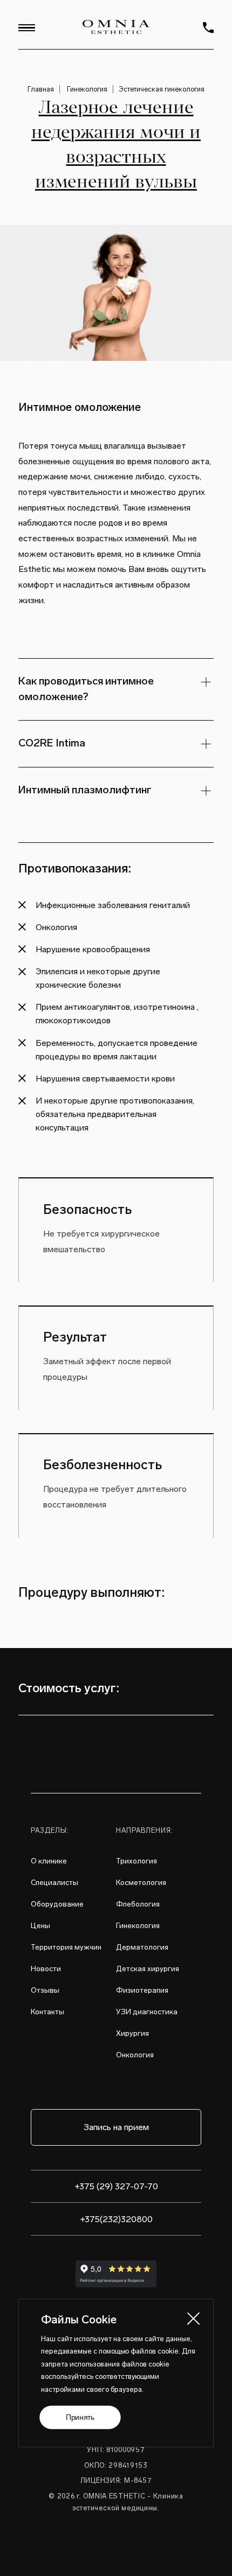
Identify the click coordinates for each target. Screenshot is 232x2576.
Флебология (138, 1904)
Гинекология (87, 89)
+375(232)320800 (116, 2219)
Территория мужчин (66, 1947)
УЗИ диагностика (147, 2012)
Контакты (47, 2012)
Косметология (141, 1883)
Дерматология (142, 1947)
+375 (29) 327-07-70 (116, 2186)
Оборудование (57, 1904)
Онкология (135, 2055)
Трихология (137, 1861)
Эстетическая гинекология (162, 89)
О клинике (49, 1861)
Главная (41, 89)
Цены (40, 1926)
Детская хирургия (148, 1969)
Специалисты (54, 1883)
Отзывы (45, 1990)
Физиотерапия (142, 1990)
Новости (46, 1969)
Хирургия (132, 2033)
